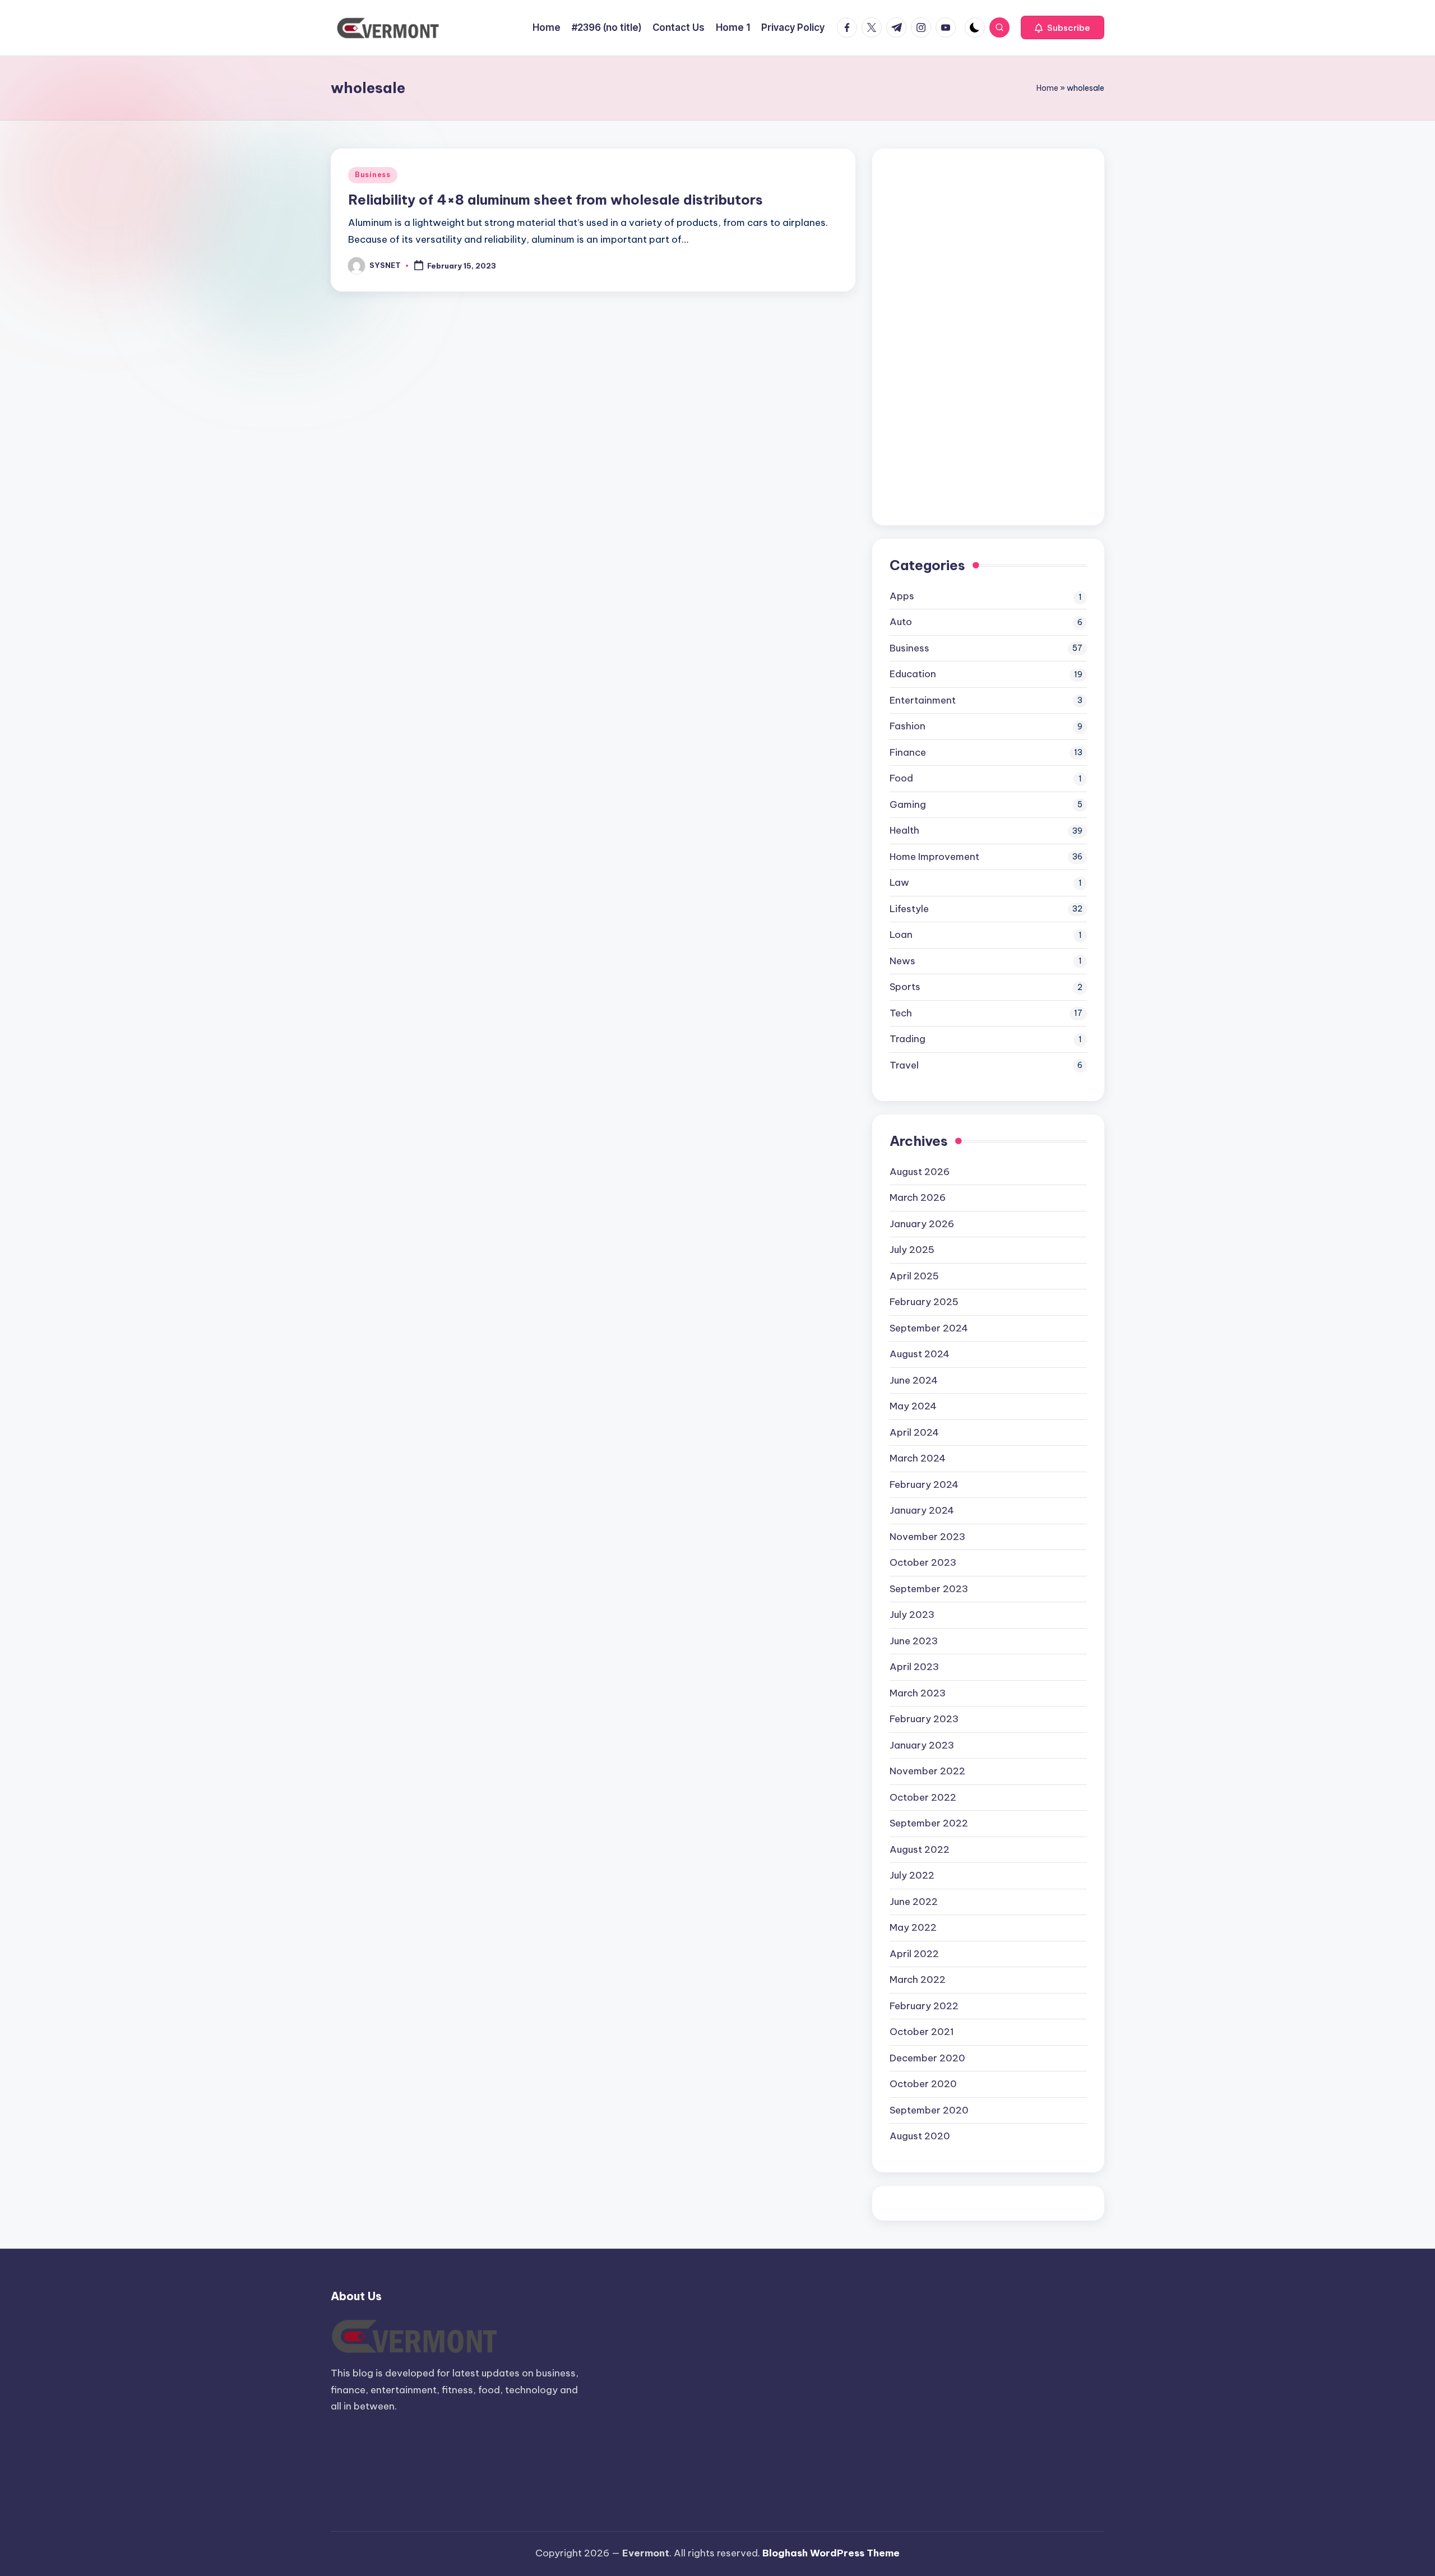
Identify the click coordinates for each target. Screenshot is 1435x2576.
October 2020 (923, 2084)
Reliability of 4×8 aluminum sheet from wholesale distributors (556, 200)
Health (904, 830)
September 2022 (929, 1823)
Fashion (908, 726)
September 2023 (929, 1589)
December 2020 (927, 2058)
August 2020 (920, 2136)
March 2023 (918, 1693)
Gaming (908, 804)
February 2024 (924, 1484)
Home (1047, 88)
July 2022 (912, 1875)
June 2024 (914, 1380)
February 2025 (924, 1302)
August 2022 (920, 1849)
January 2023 (922, 1745)
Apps (902, 596)
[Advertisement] (974, 334)
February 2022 (924, 2006)
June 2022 (914, 1902)
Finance (908, 752)
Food (901, 778)
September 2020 (929, 2110)
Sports (905, 987)
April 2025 (914, 1276)
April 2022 (914, 1954)
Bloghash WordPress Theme (831, 2553)
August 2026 (920, 1172)
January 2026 (922, 1224)
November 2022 (927, 1771)
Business (373, 175)
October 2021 (922, 2032)
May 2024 (913, 1406)
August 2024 (920, 1354)
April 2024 (914, 1432)
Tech (901, 1013)
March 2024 (918, 1458)
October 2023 (923, 1562)
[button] (1063, 27)
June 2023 (914, 1641)
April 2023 (914, 1667)
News (902, 961)
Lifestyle (909, 909)
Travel (904, 1065)
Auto (901, 622)
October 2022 (923, 1797)
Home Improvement (934, 857)
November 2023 (927, 1537)
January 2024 (922, 1510)
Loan (901, 935)
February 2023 (924, 1719)
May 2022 (913, 1927)
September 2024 (929, 1328)
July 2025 (912, 1250)
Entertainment (923, 700)
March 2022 (918, 1980)
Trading (908, 1039)
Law (899, 882)
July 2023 (912, 1615)
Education (913, 674)
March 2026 (918, 1197)
